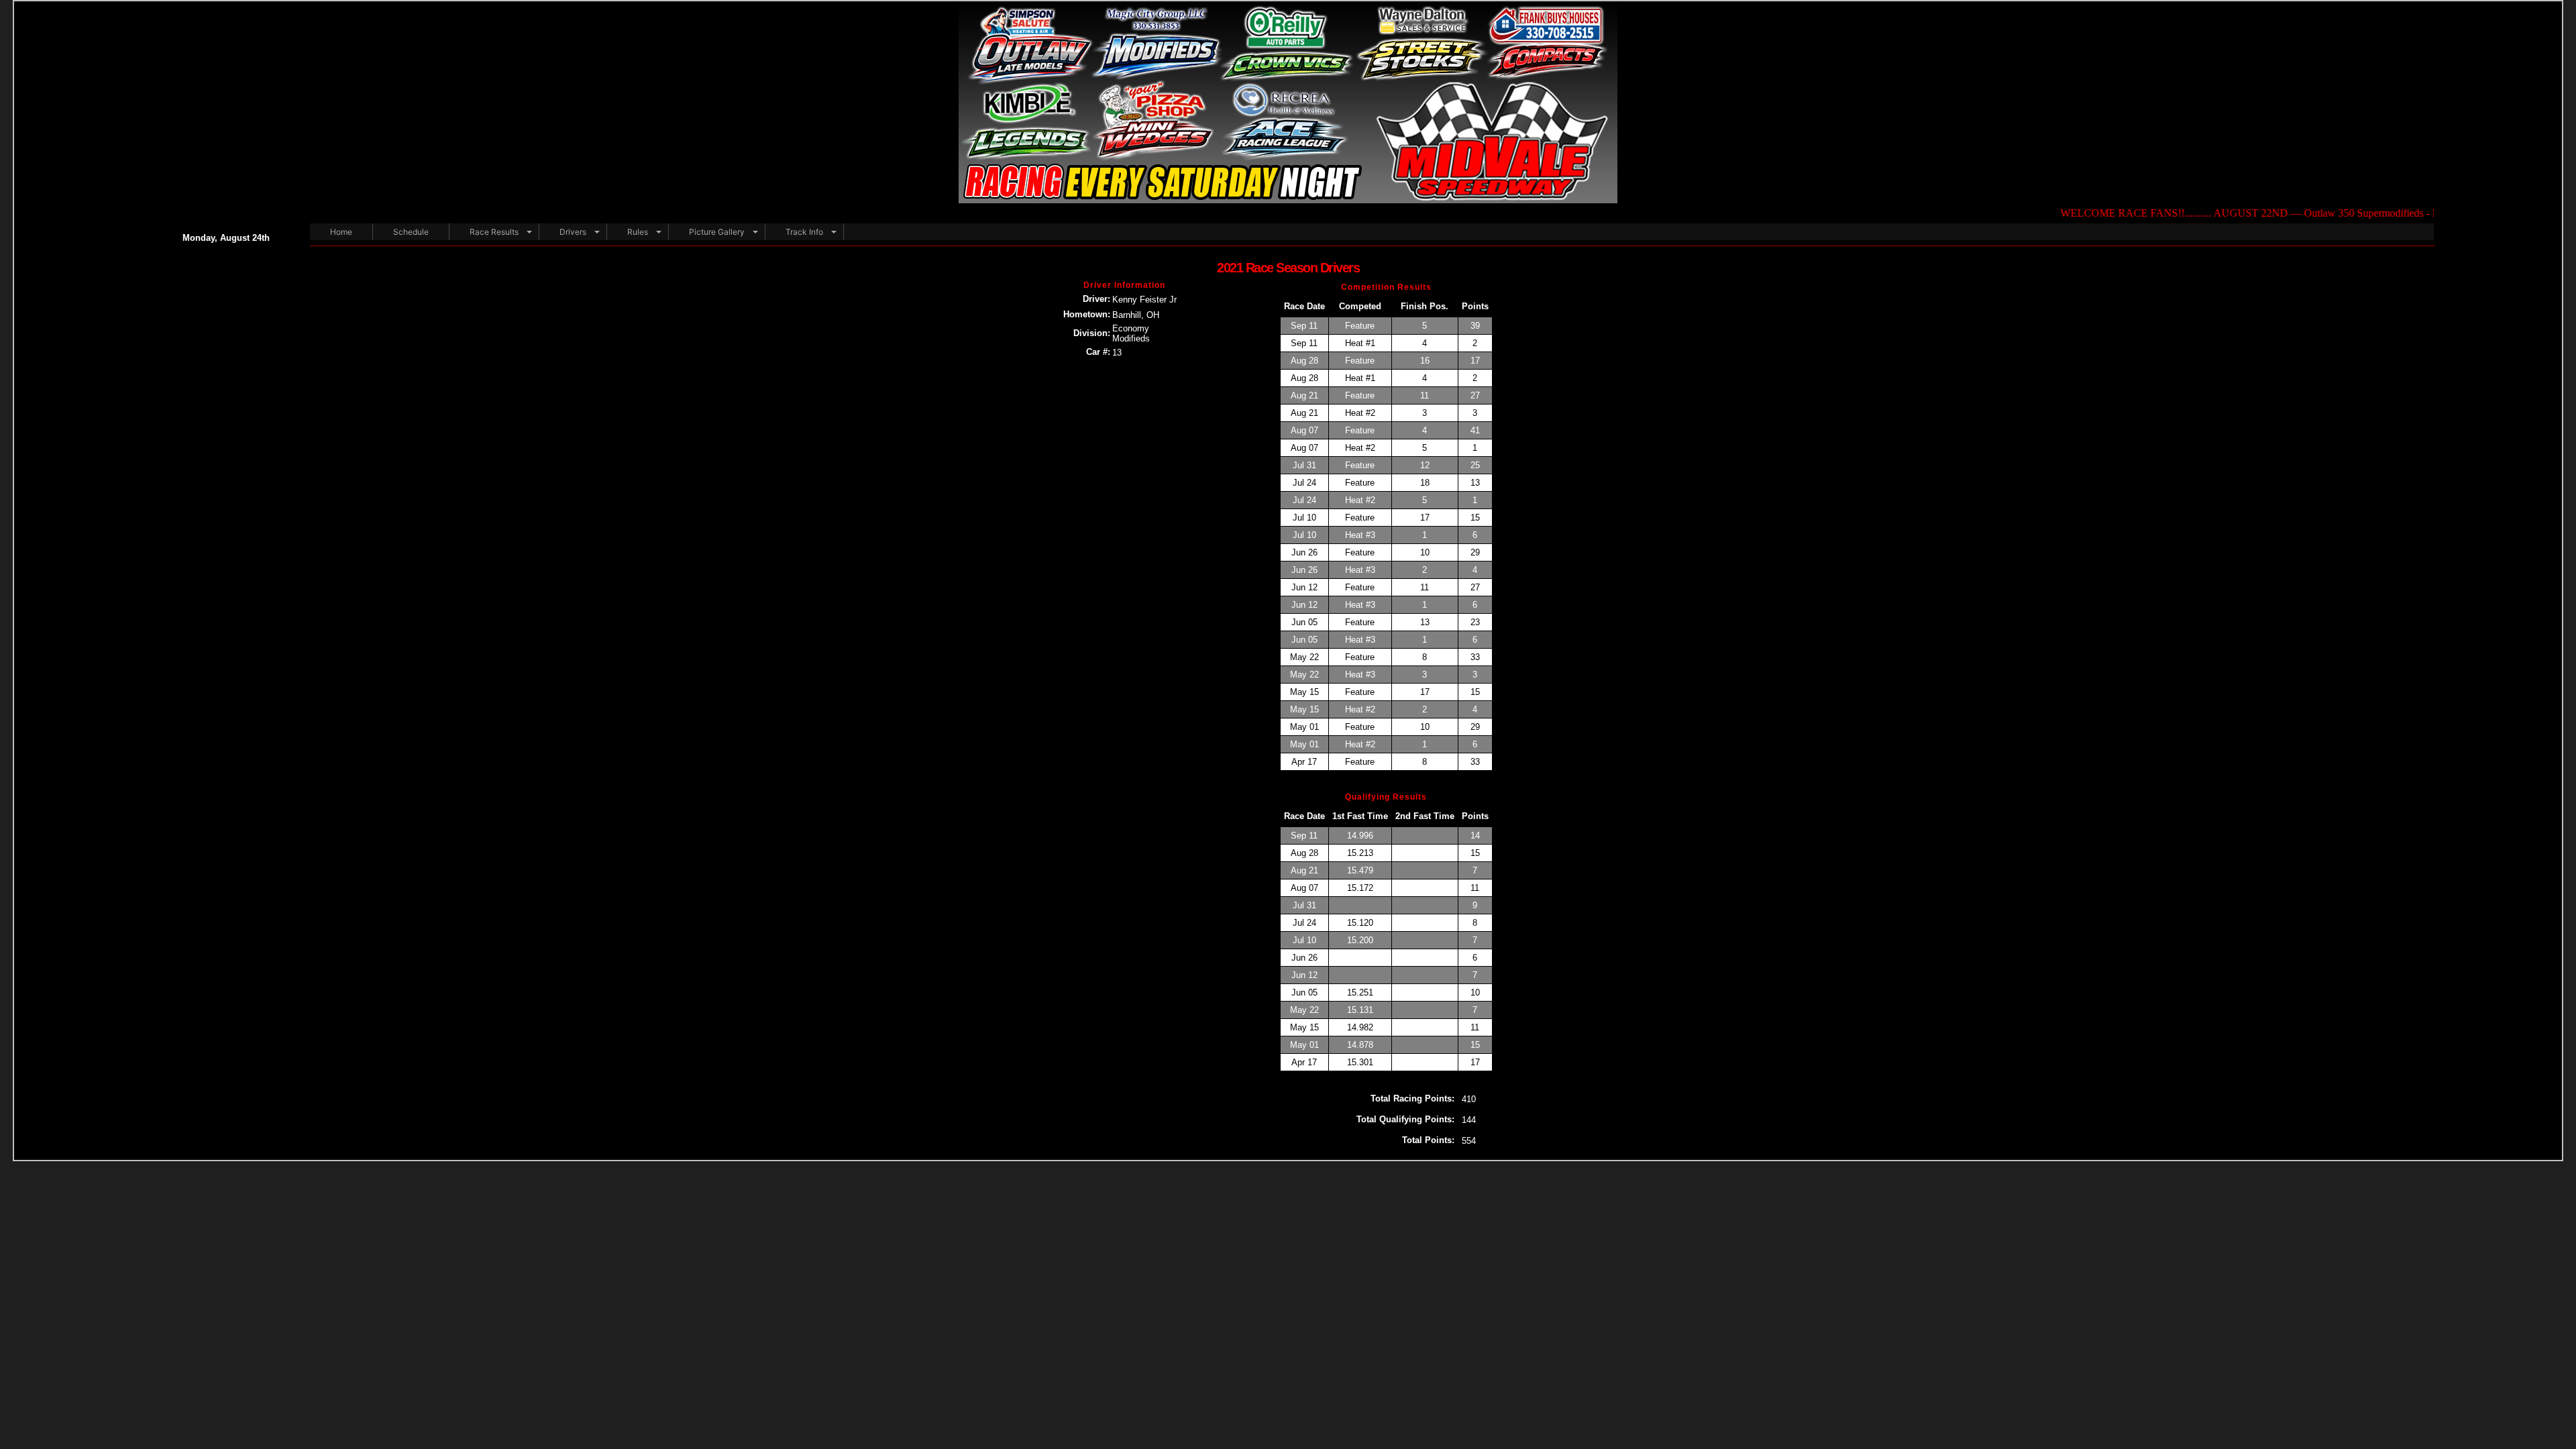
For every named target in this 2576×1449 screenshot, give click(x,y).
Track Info (804, 232)
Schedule (411, 232)
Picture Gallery (717, 232)
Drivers (573, 232)
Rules (638, 232)
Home (341, 232)
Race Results (494, 232)
